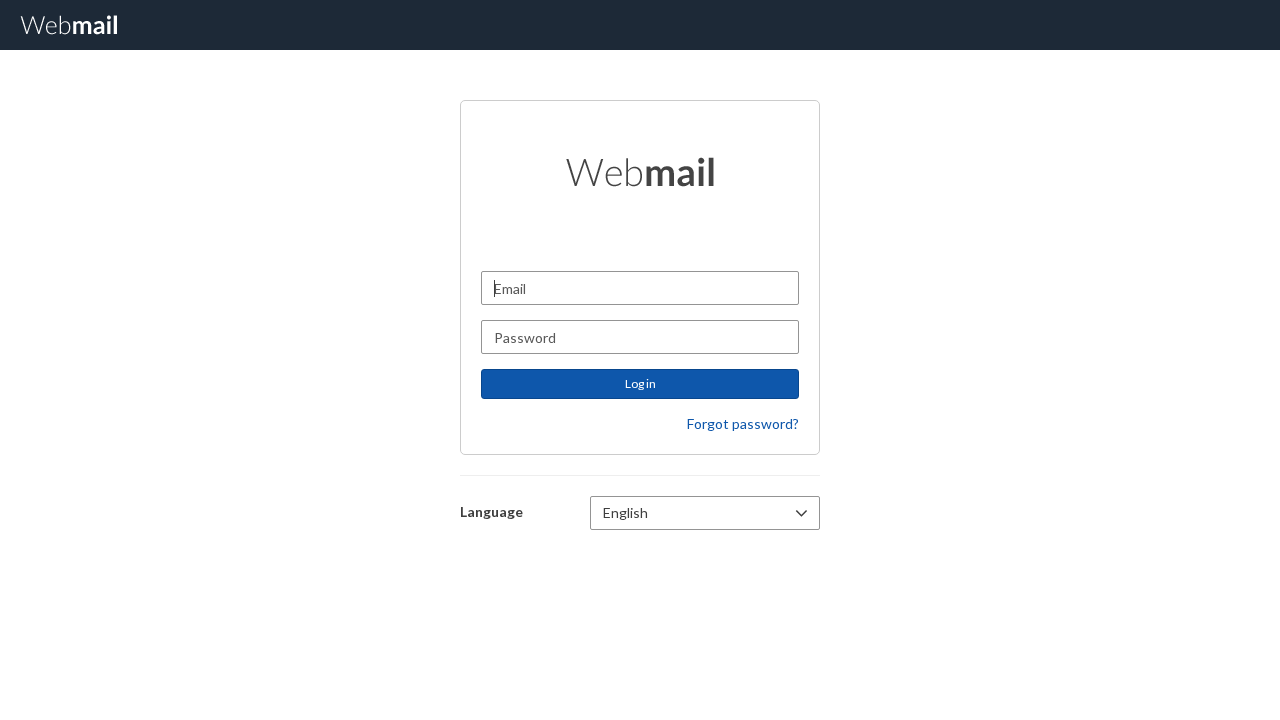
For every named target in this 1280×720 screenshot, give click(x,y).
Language (491, 511)
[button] (705, 513)
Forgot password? (743, 423)
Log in (640, 383)
